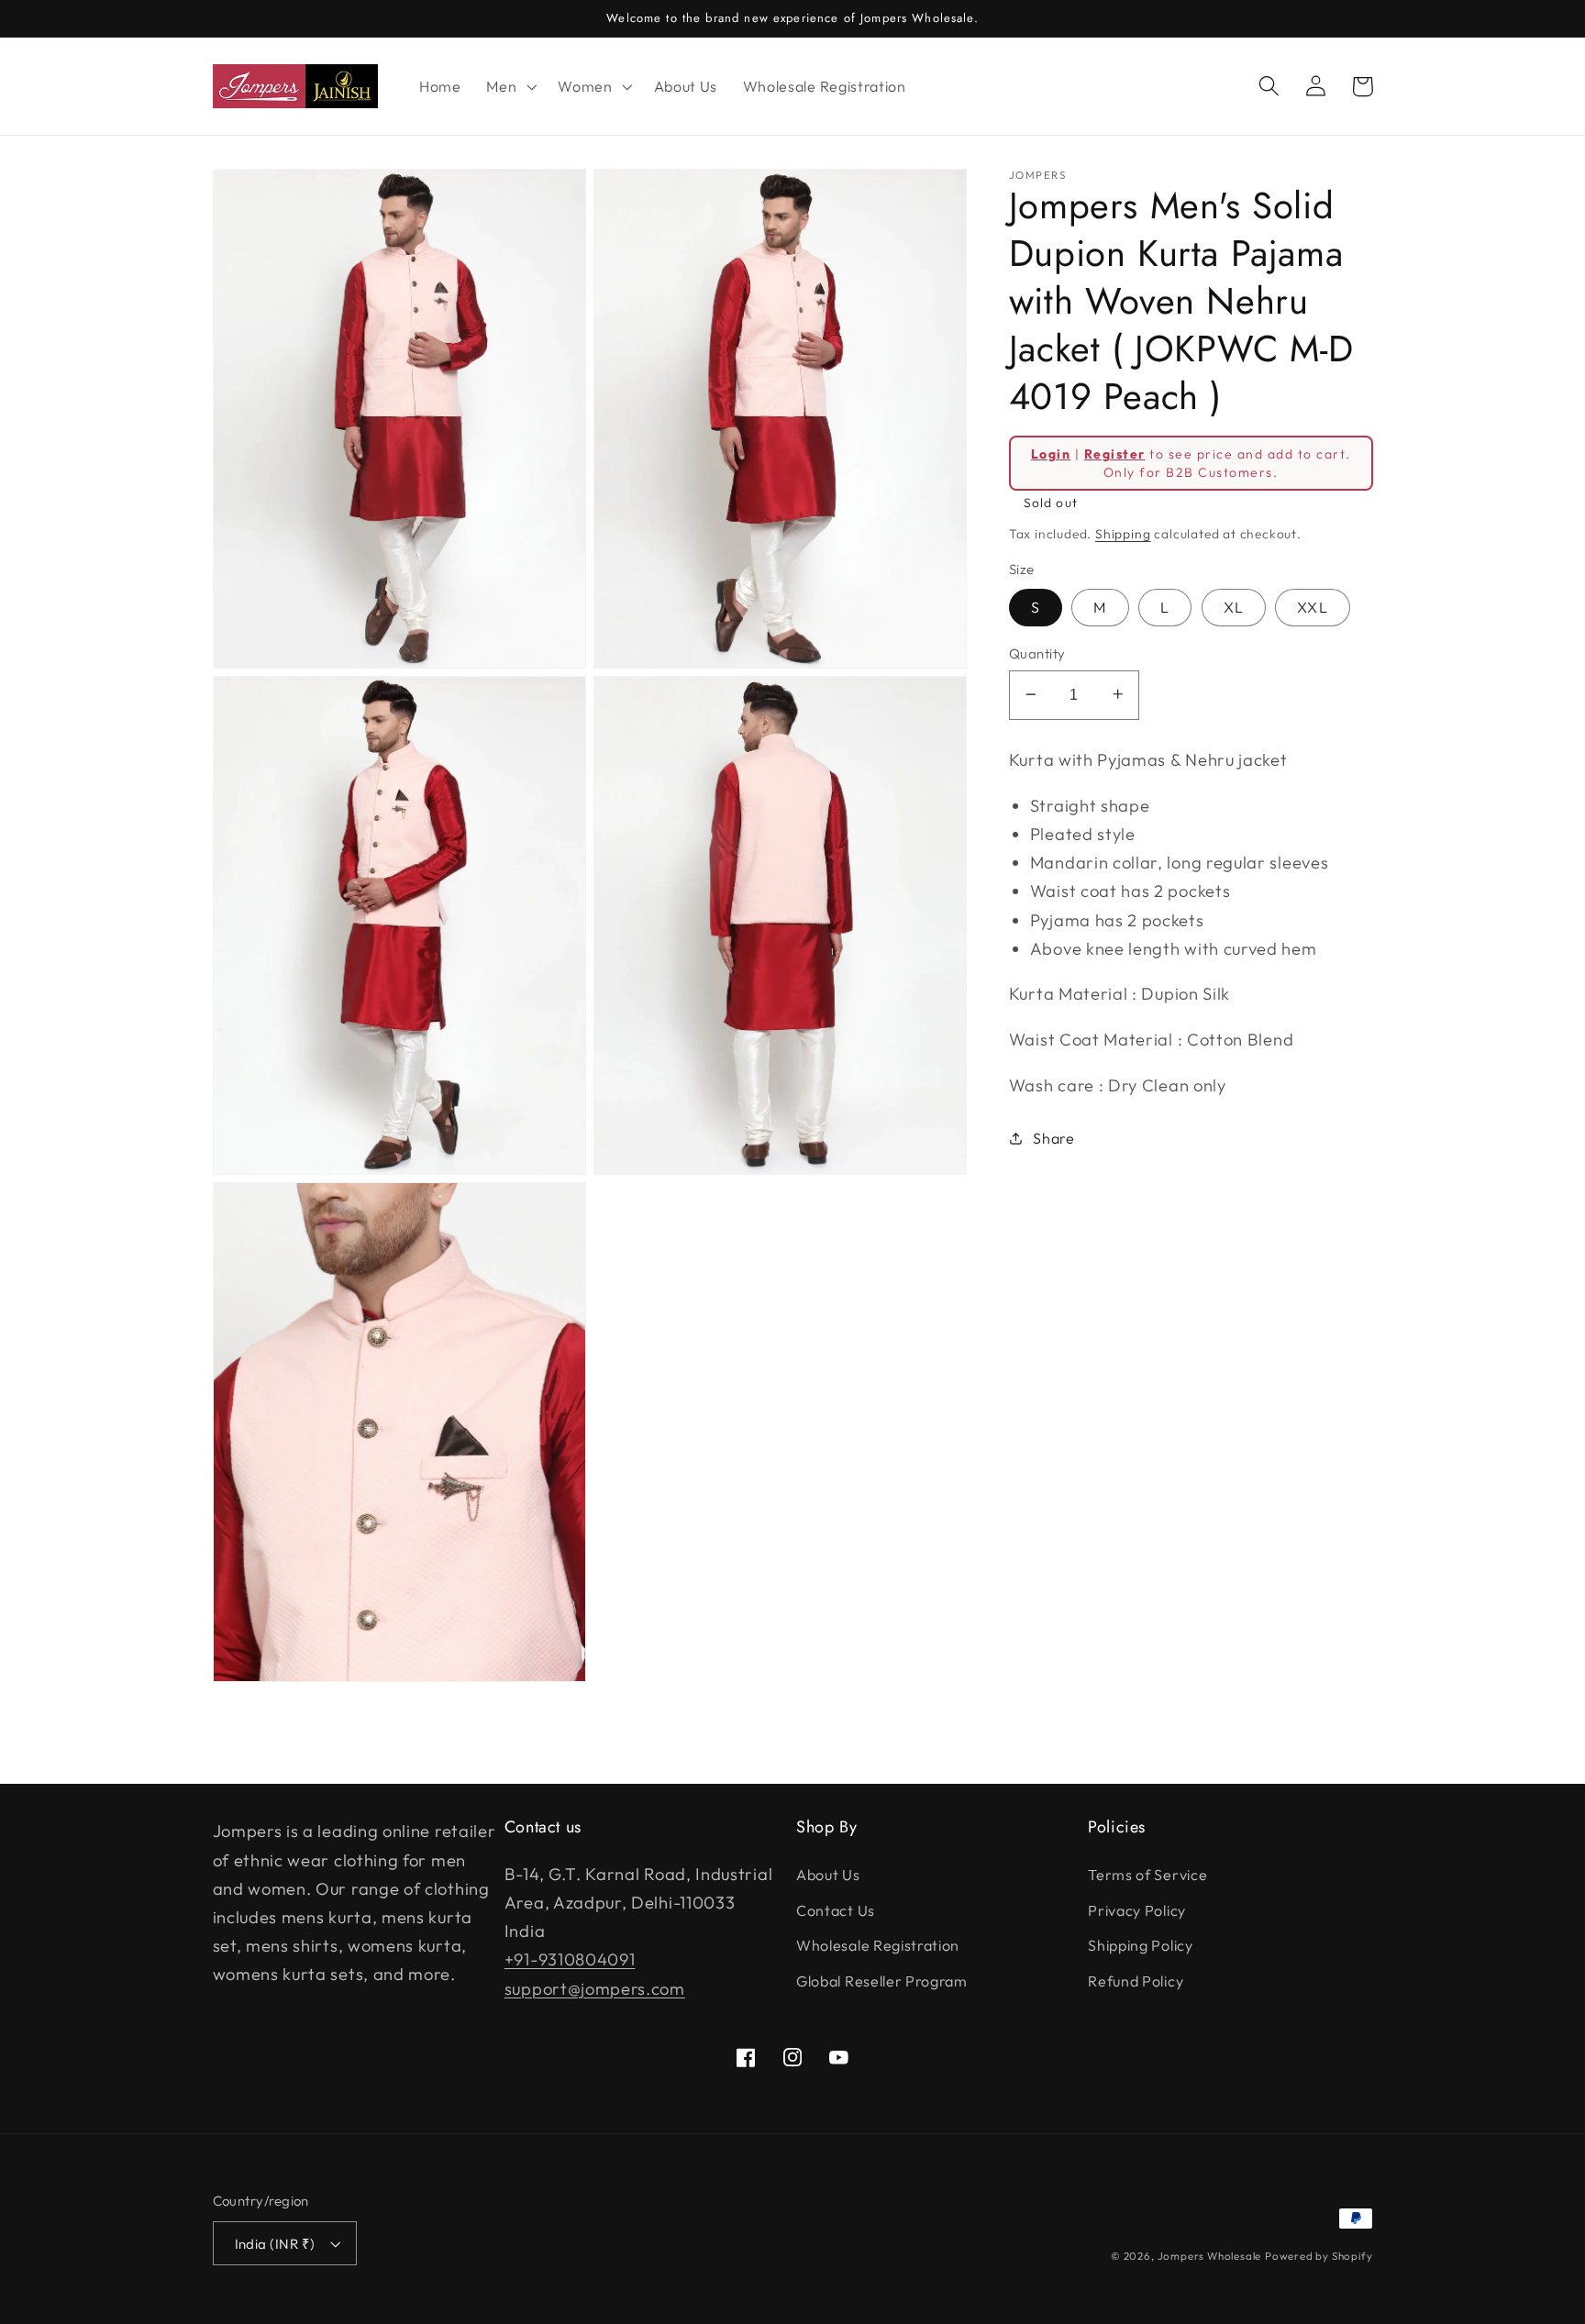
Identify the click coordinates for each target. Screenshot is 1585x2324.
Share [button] (1053, 1137)
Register (1115, 453)
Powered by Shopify (1319, 2256)
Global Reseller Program (882, 1981)
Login (1051, 453)
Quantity (1037, 653)
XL (1234, 607)
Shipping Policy (1140, 1945)
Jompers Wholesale (1210, 2256)
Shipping (1123, 533)
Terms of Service (1147, 1875)
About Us (828, 1875)
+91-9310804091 (570, 1959)
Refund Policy (1136, 1981)
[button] (509, 86)
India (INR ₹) (275, 2244)
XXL (1312, 607)
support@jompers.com (595, 1989)
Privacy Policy (1137, 1910)
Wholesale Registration (878, 1945)
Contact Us (836, 1910)
